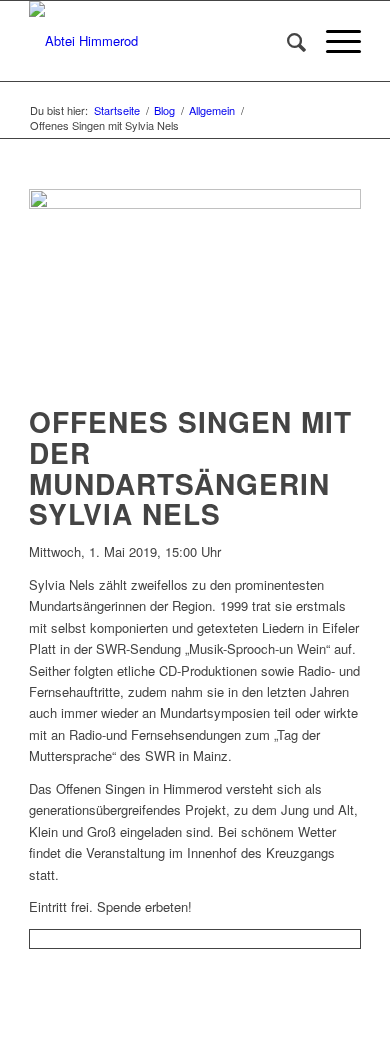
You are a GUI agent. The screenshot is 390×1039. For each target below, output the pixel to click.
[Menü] (333, 41)
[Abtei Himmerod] (161, 41)
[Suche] (286, 41)
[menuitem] (286, 41)
